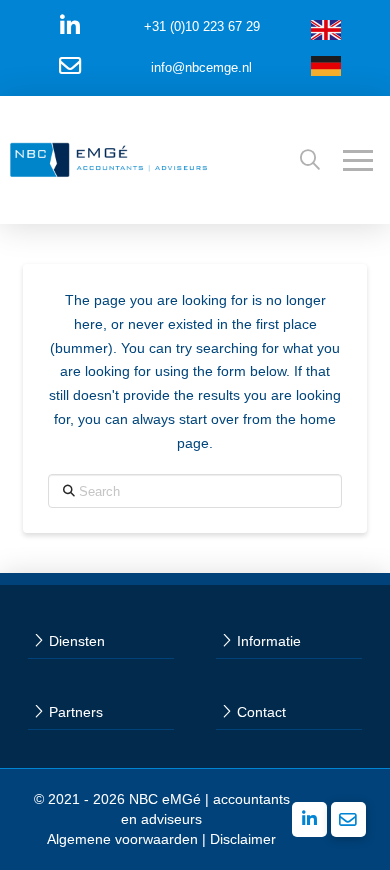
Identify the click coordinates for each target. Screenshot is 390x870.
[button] (310, 160)
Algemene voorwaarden (122, 839)
